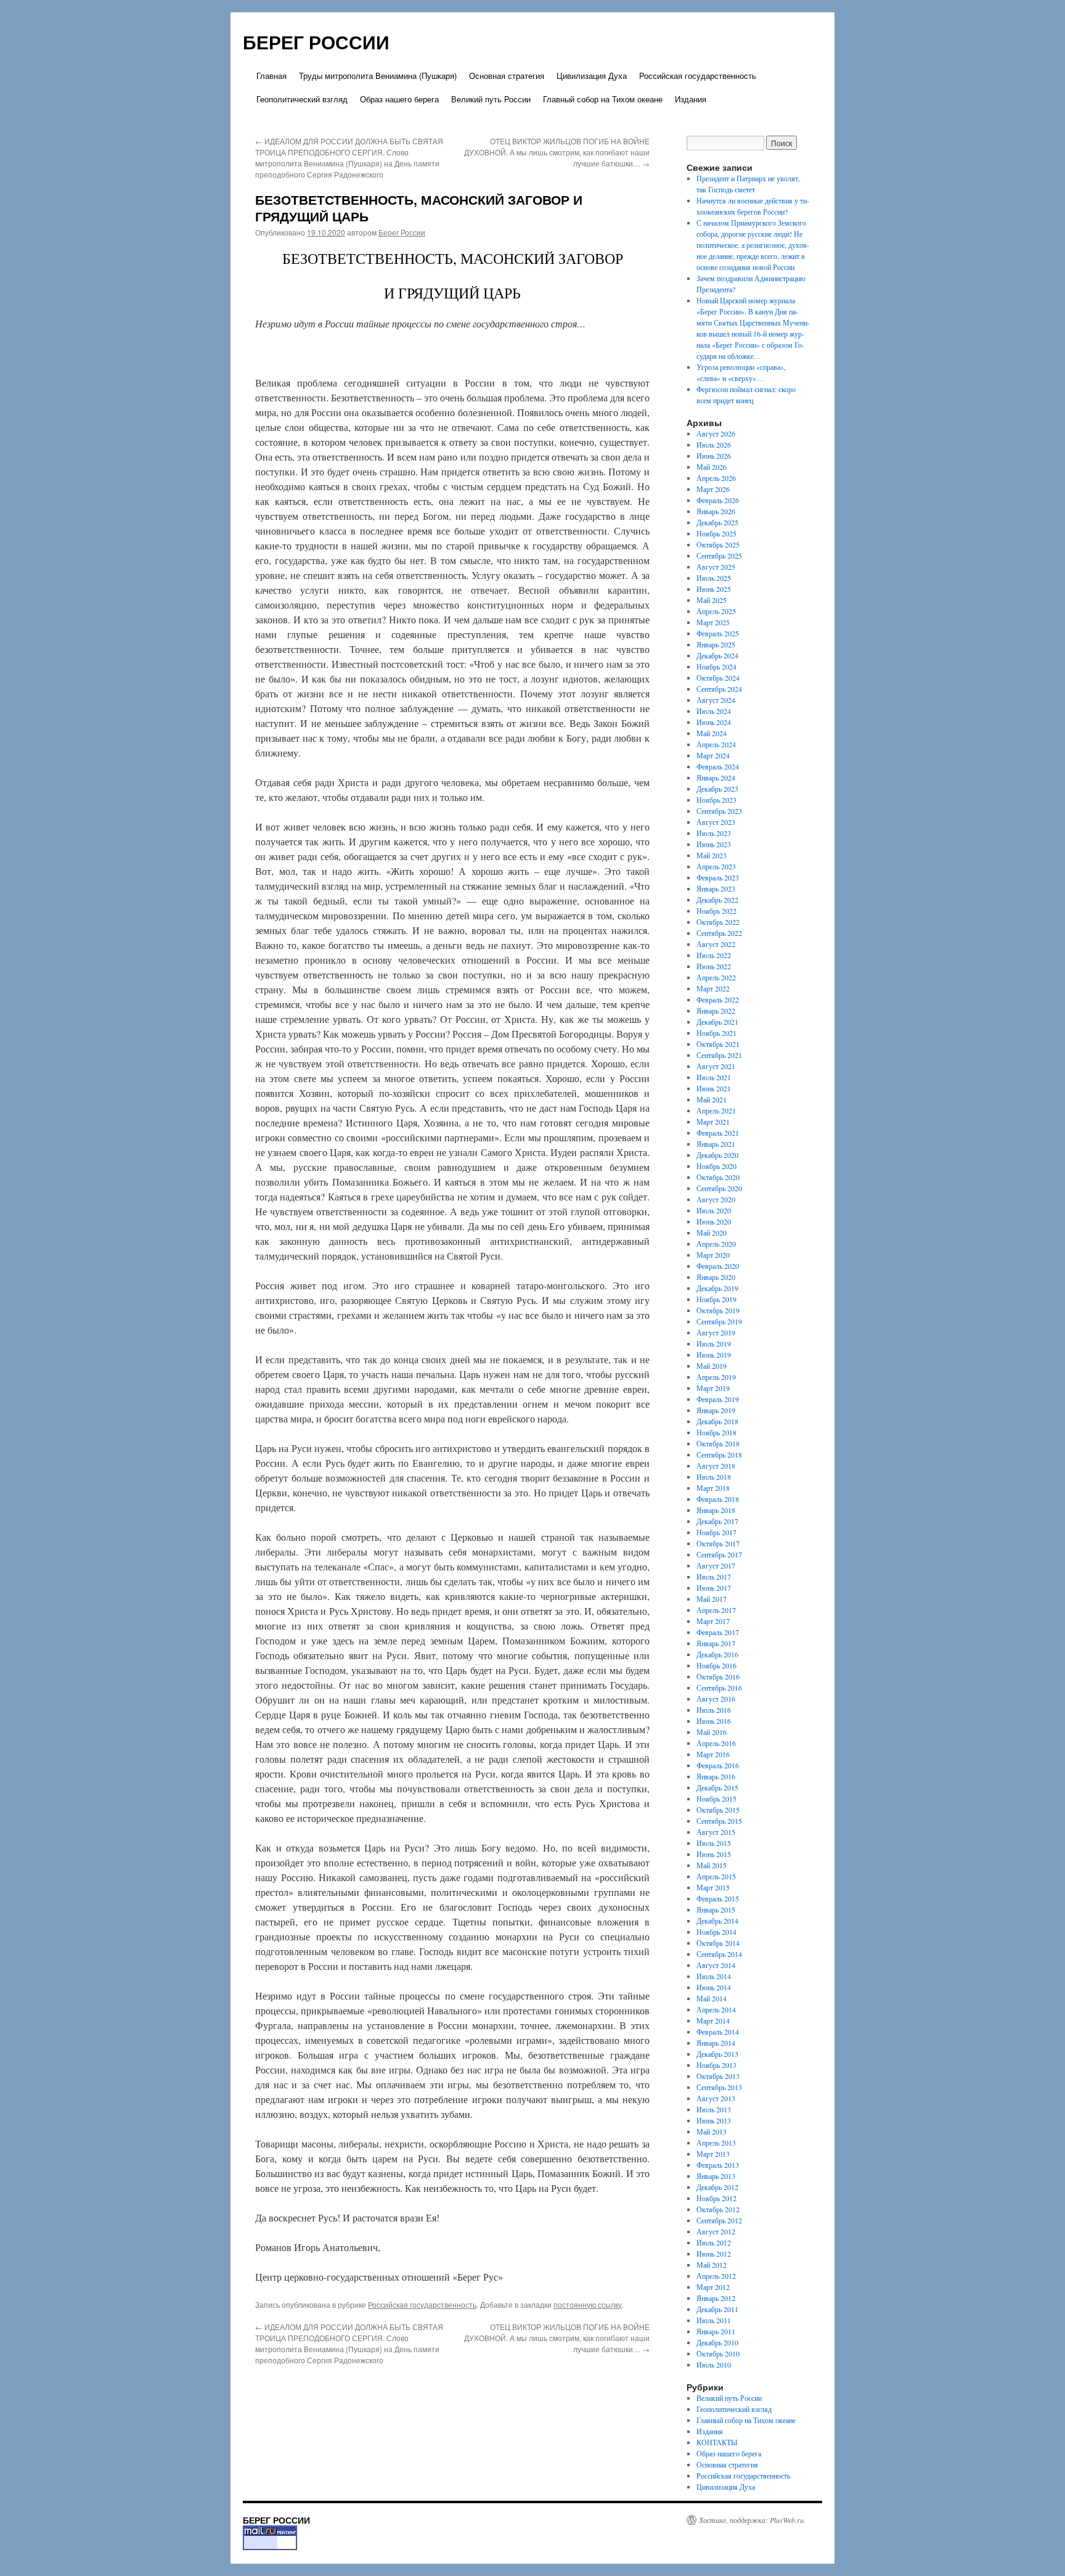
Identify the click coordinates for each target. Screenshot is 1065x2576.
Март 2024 (713, 755)
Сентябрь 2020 (719, 1188)
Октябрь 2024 (718, 678)
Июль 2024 (714, 711)
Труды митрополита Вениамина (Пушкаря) (378, 76)
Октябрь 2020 (718, 1177)
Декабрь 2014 (717, 1921)
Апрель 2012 (716, 2276)
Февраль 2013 (718, 2165)
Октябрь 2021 (718, 1044)
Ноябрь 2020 (716, 1166)
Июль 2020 (714, 1210)
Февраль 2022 (718, 999)
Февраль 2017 (718, 1632)
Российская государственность (698, 76)
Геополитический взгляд (302, 99)
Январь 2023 (716, 888)
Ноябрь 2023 (716, 800)
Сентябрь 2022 (719, 933)
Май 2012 (712, 2265)
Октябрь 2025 (718, 544)
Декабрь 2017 (717, 1521)
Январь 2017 (716, 1643)
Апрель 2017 (716, 1610)
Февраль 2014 (718, 2032)
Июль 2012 (714, 2242)
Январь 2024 (716, 777)
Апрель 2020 (716, 1244)
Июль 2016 (714, 1710)
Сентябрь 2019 (719, 1321)
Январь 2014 (716, 2043)
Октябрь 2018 (718, 1443)
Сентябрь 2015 (719, 1821)
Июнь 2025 (714, 589)
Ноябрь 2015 (716, 1799)
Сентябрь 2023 (719, 811)
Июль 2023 (714, 833)
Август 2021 (716, 1066)
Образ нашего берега (399, 99)
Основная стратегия (507, 76)
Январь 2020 (716, 1277)
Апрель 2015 (716, 1876)
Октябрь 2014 (718, 1943)
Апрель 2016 (716, 1743)
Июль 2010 (714, 2365)
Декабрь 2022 (717, 900)
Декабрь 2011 (717, 2309)
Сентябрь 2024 (719, 689)
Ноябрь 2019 (716, 1299)
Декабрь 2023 (717, 789)
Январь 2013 (716, 2176)
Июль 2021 (714, 1077)
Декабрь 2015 (717, 1787)
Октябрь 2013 (718, 2076)
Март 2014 (713, 2020)
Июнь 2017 (714, 1588)
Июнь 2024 (714, 722)
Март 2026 (713, 489)
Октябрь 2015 (718, 1810)
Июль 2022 (714, 955)
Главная (271, 76)
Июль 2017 (714, 1577)
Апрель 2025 (716, 611)
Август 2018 (716, 1466)
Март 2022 (713, 988)
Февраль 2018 (718, 1499)
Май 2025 (712, 600)
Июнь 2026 (714, 456)
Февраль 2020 (718, 1266)
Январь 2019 (716, 1410)
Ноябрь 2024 (716, 667)
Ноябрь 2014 (716, 1932)
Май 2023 (712, 855)
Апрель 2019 (716, 1377)
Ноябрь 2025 (716, 533)
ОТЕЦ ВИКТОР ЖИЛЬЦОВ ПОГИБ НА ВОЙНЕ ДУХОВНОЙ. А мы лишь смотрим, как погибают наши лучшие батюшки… (557, 152)
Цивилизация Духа (592, 76)
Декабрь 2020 (717, 1155)
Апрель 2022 (716, 977)
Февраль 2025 (718, 633)
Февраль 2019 (718, 1399)
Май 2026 (712, 467)
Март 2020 (713, 1255)
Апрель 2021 (716, 1110)
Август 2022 (716, 944)
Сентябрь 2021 (719, 1055)
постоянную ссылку (588, 2304)
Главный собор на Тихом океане (603, 99)
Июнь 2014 (714, 1987)
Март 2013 (713, 2154)
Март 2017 (713, 1621)
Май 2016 (712, 1732)
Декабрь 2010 (717, 2342)
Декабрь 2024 (717, 655)
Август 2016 (716, 1699)
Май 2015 (712, 1865)
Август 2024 (716, 700)
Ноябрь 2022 (716, 911)
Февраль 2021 (718, 1133)
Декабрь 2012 (717, 2187)
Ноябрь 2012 (716, 2198)
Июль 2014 (714, 1976)
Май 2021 (712, 1099)
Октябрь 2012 (718, 2209)
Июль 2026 (714, 445)
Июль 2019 (714, 1343)
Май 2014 (712, 1998)
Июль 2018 (714, 1477)
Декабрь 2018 (717, 1421)
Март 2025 (713, 622)
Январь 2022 (716, 1011)
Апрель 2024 (716, 744)
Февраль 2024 (718, 766)
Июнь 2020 (714, 1221)
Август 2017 (716, 1565)
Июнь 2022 (714, 966)
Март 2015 (713, 1887)
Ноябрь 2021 (716, 1033)
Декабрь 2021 (717, 1022)
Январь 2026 (716, 511)
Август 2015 (716, 1832)
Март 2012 (713, 2287)
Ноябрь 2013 (716, 2065)
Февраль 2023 (718, 877)
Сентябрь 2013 (719, 2087)
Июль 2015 (714, 1843)
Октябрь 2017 (718, 1543)
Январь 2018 (716, 1510)
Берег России (402, 232)
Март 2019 (713, 1388)
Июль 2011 (714, 2320)
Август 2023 (716, 822)
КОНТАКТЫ (717, 2442)
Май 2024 (712, 733)
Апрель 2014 (716, 2009)
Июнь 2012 (714, 2254)
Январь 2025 (716, 644)
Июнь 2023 (714, 844)
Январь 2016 (716, 1776)
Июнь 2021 (714, 1088)
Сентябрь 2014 (719, 1954)
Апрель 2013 (716, 2143)
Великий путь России (491, 99)
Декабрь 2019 (717, 1288)
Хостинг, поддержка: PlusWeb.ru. (752, 2520)
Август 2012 (716, 2231)
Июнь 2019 (714, 1355)
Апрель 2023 (716, 866)
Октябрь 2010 (718, 2353)
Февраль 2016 (718, 1765)
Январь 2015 (716, 1909)
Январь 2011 (716, 2331)
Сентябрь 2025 (719, 556)
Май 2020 (712, 1233)
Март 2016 (713, 1754)
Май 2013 (712, 2131)
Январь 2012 (716, 2298)
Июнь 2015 (714, 1854)
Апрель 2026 (716, 478)
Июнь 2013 (714, 2120)
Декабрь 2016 (717, 1654)
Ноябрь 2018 (716, 1432)
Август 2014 (716, 1965)
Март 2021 (713, 1122)
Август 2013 (716, 2098)
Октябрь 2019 (718, 1310)
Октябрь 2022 (718, 922)
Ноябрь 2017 (716, 1532)
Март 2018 (713, 1488)
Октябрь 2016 (718, 1676)
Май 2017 (712, 1599)
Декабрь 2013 (717, 2054)
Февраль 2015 (718, 1898)
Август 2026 (716, 433)
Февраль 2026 (718, 500)
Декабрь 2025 (717, 522)
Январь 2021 (716, 1144)
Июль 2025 (714, 578)
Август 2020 (716, 1199)
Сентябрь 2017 (719, 1554)
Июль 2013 (714, 2109)
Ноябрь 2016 (716, 1665)
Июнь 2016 (714, 1721)
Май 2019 (712, 1366)
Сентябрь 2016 (719, 1688)
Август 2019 (716, 1332)
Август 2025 (716, 567)
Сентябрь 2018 (719, 1454)
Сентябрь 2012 (719, 2220)
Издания (691, 99)
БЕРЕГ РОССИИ (316, 42)
